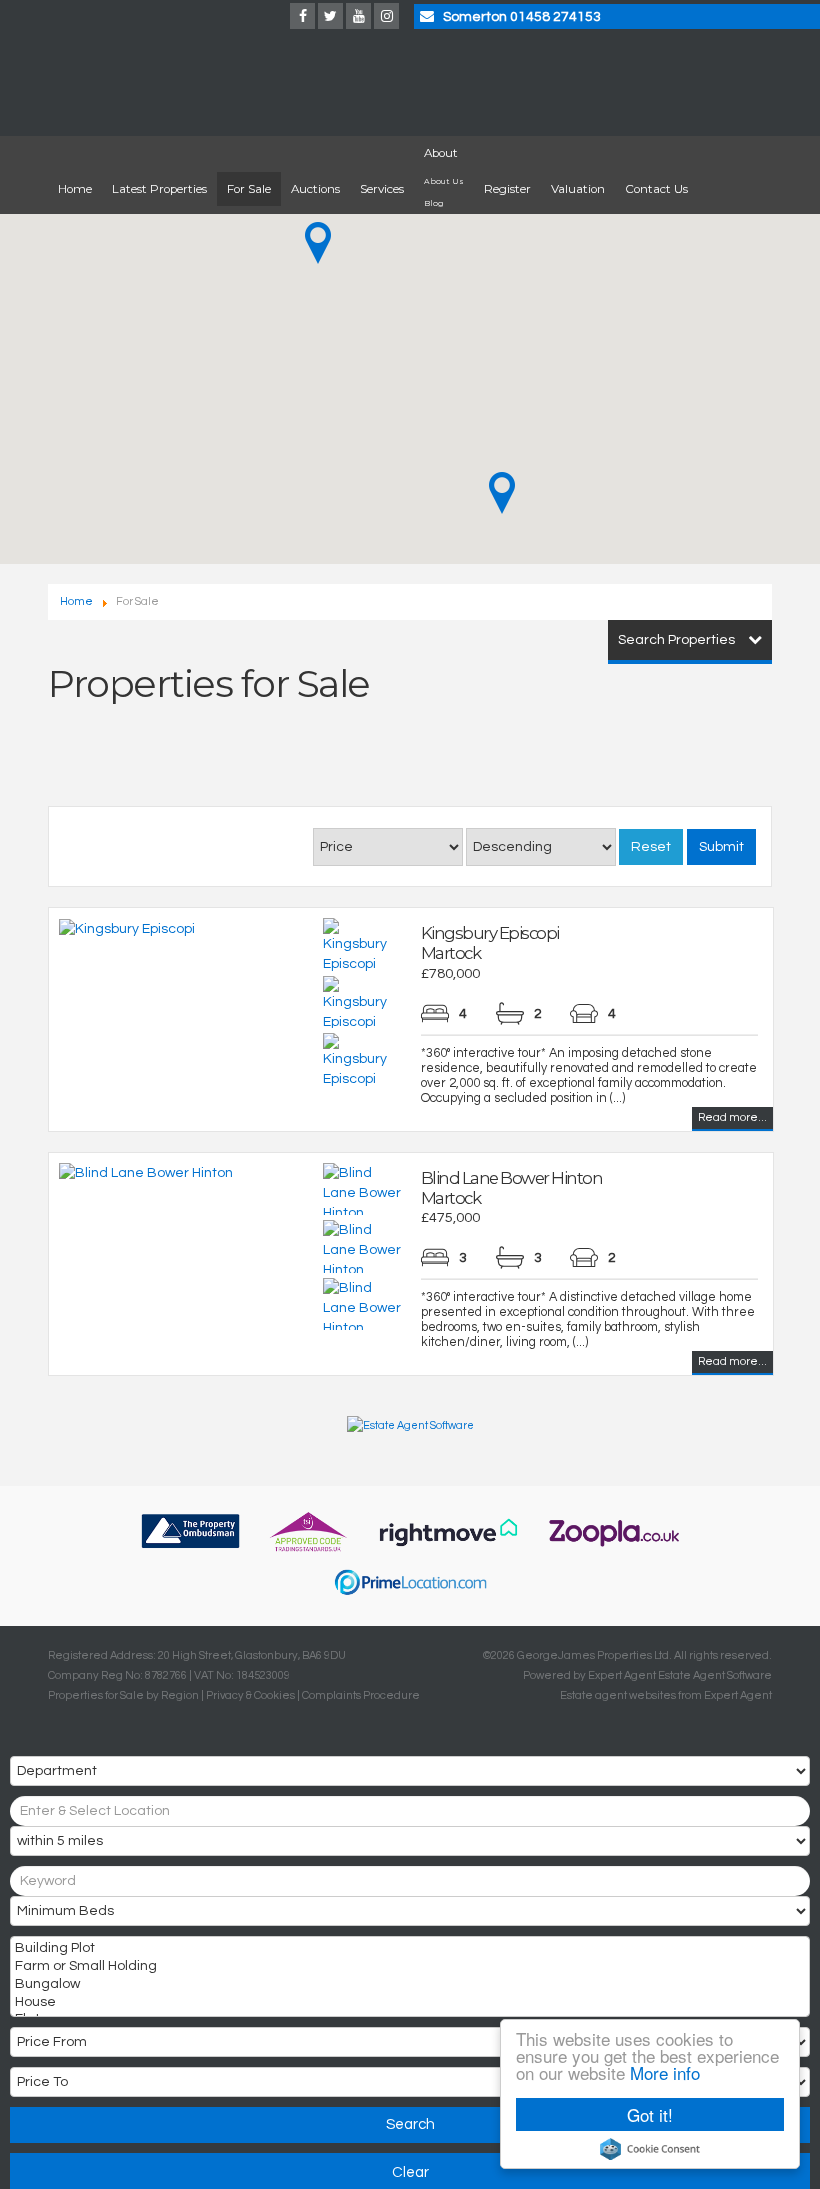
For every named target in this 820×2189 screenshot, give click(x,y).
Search (410, 2124)
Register (507, 189)
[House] (408, 2004)
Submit (721, 847)
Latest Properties (159, 189)
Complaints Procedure (361, 1695)
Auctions (315, 189)
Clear (410, 2172)
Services (382, 189)
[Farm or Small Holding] (408, 1968)
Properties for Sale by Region (123, 1695)
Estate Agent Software (715, 1675)
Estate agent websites (618, 1695)
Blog (434, 203)
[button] (318, 243)
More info (665, 2072)
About (441, 153)
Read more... (732, 1117)
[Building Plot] (408, 1950)
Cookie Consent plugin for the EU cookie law (650, 2149)
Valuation (578, 189)
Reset (651, 847)
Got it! (650, 2114)
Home (75, 189)
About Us (444, 181)
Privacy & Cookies (250, 1695)
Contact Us (656, 189)
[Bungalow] (408, 1986)
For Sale (249, 189)
